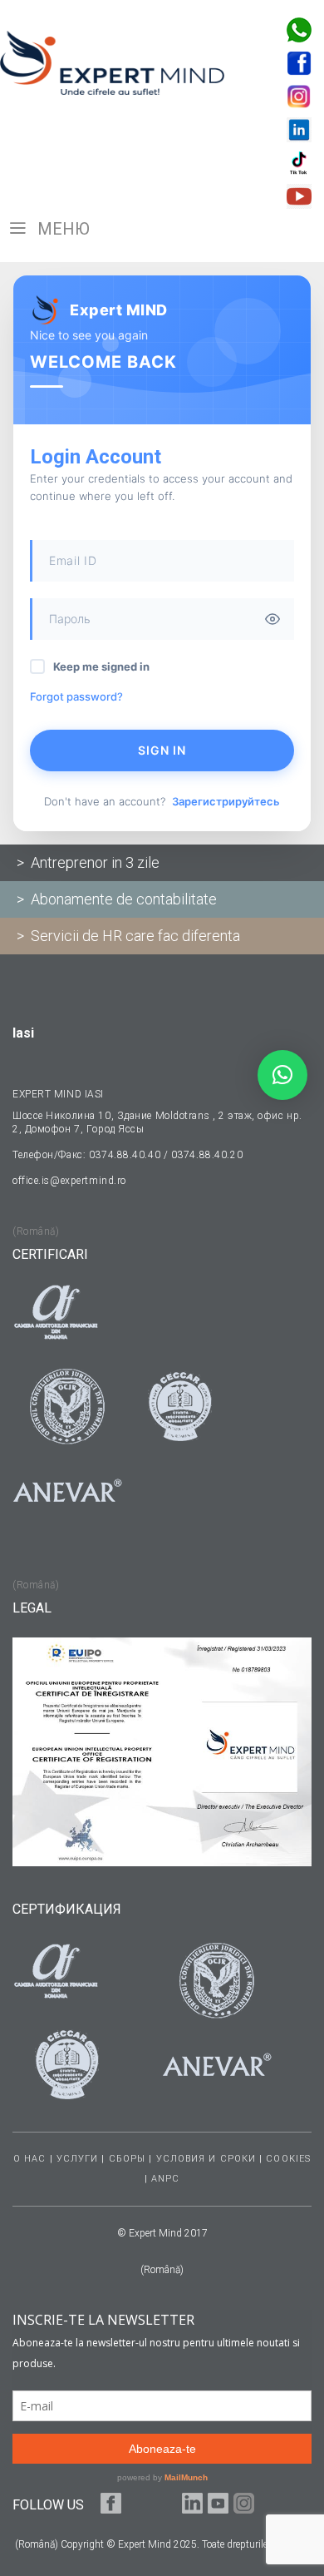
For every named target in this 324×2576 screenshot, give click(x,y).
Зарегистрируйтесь (226, 801)
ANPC (165, 2179)
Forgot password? (76, 696)
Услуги (78, 2159)
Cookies (288, 2159)
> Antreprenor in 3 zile (88, 862)
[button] (282, 1075)
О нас (30, 2159)
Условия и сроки (206, 2159)
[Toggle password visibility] (272, 619)
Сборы (128, 2159)
